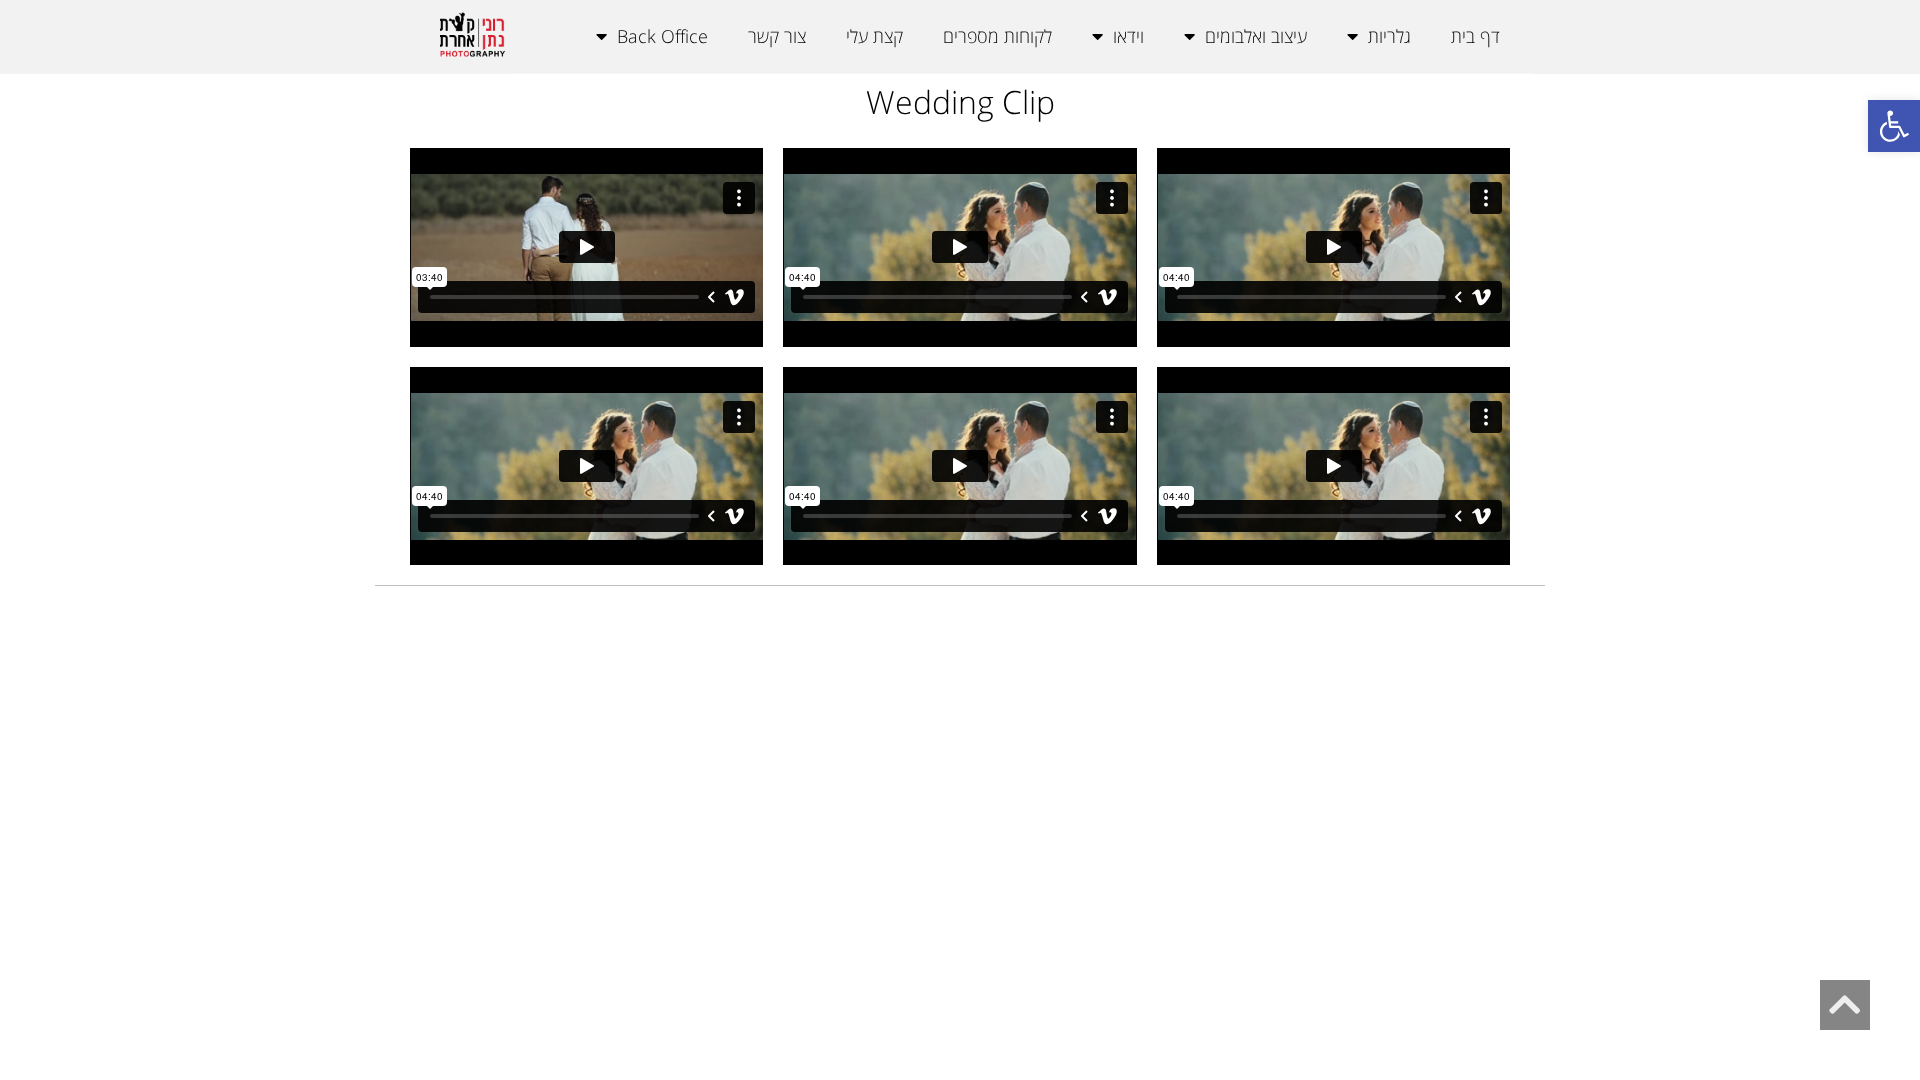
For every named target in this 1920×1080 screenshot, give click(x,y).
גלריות (1389, 36)
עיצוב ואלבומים (1256, 36)
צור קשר (777, 36)
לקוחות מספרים (997, 36)
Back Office (662, 36)
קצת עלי (874, 36)
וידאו (1128, 36)
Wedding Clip (960, 101)
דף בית (1475, 36)
